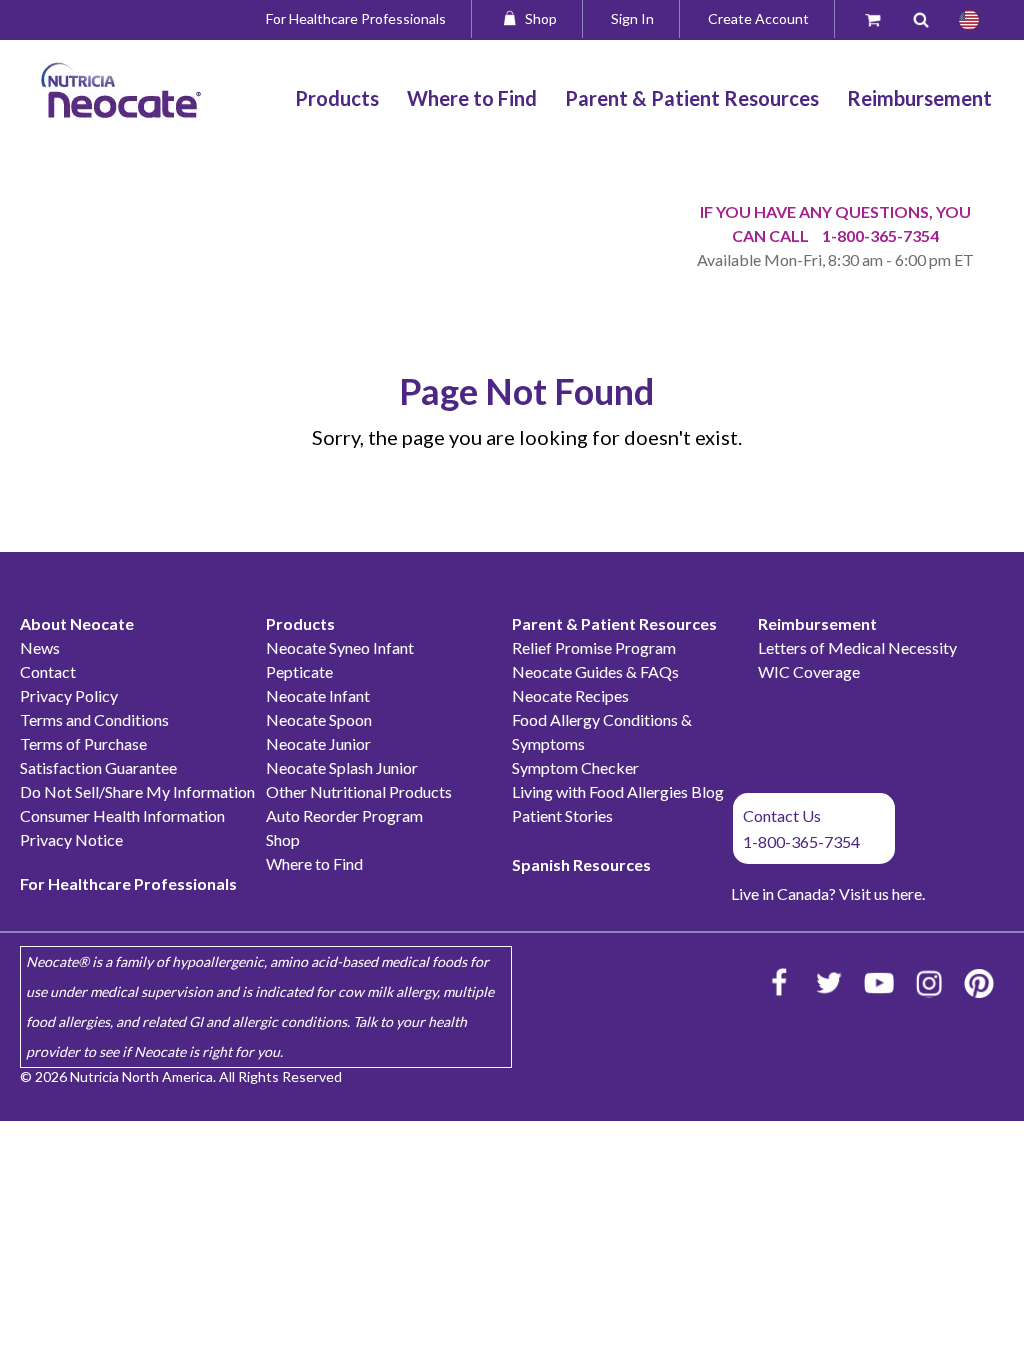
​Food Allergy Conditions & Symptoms (602, 731)
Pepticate (299, 671)
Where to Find (314, 863)
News (40, 647)
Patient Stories (562, 815)
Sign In (632, 18)
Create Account (758, 18)
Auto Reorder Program (344, 815)
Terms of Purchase (83, 743)
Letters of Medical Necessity (857, 647)
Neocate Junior (318, 743)
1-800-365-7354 (880, 235)
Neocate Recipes (570, 695)
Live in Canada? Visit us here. (828, 893)
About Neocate (77, 623)
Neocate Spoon (319, 719)
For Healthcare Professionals (356, 18)
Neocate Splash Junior (342, 767)
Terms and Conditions (94, 719)
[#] (969, 20)
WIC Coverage (809, 671)
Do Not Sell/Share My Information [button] (137, 791)
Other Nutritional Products (359, 791)
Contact (48, 671)
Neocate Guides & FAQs (595, 671)
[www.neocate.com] (121, 90)
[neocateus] (929, 983)
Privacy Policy (69, 695)
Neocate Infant (318, 695)
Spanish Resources (581, 864)
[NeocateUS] (879, 983)
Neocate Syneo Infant (340, 647)
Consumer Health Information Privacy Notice (122, 827)
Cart (882, 18)
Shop (541, 18)
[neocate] (779, 983)
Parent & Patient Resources (614, 623)
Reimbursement (817, 623)
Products (300, 623)
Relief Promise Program (594, 647)
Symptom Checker (575, 767)
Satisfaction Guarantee (98, 767)
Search (929, 18)
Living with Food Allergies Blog (618, 791)
